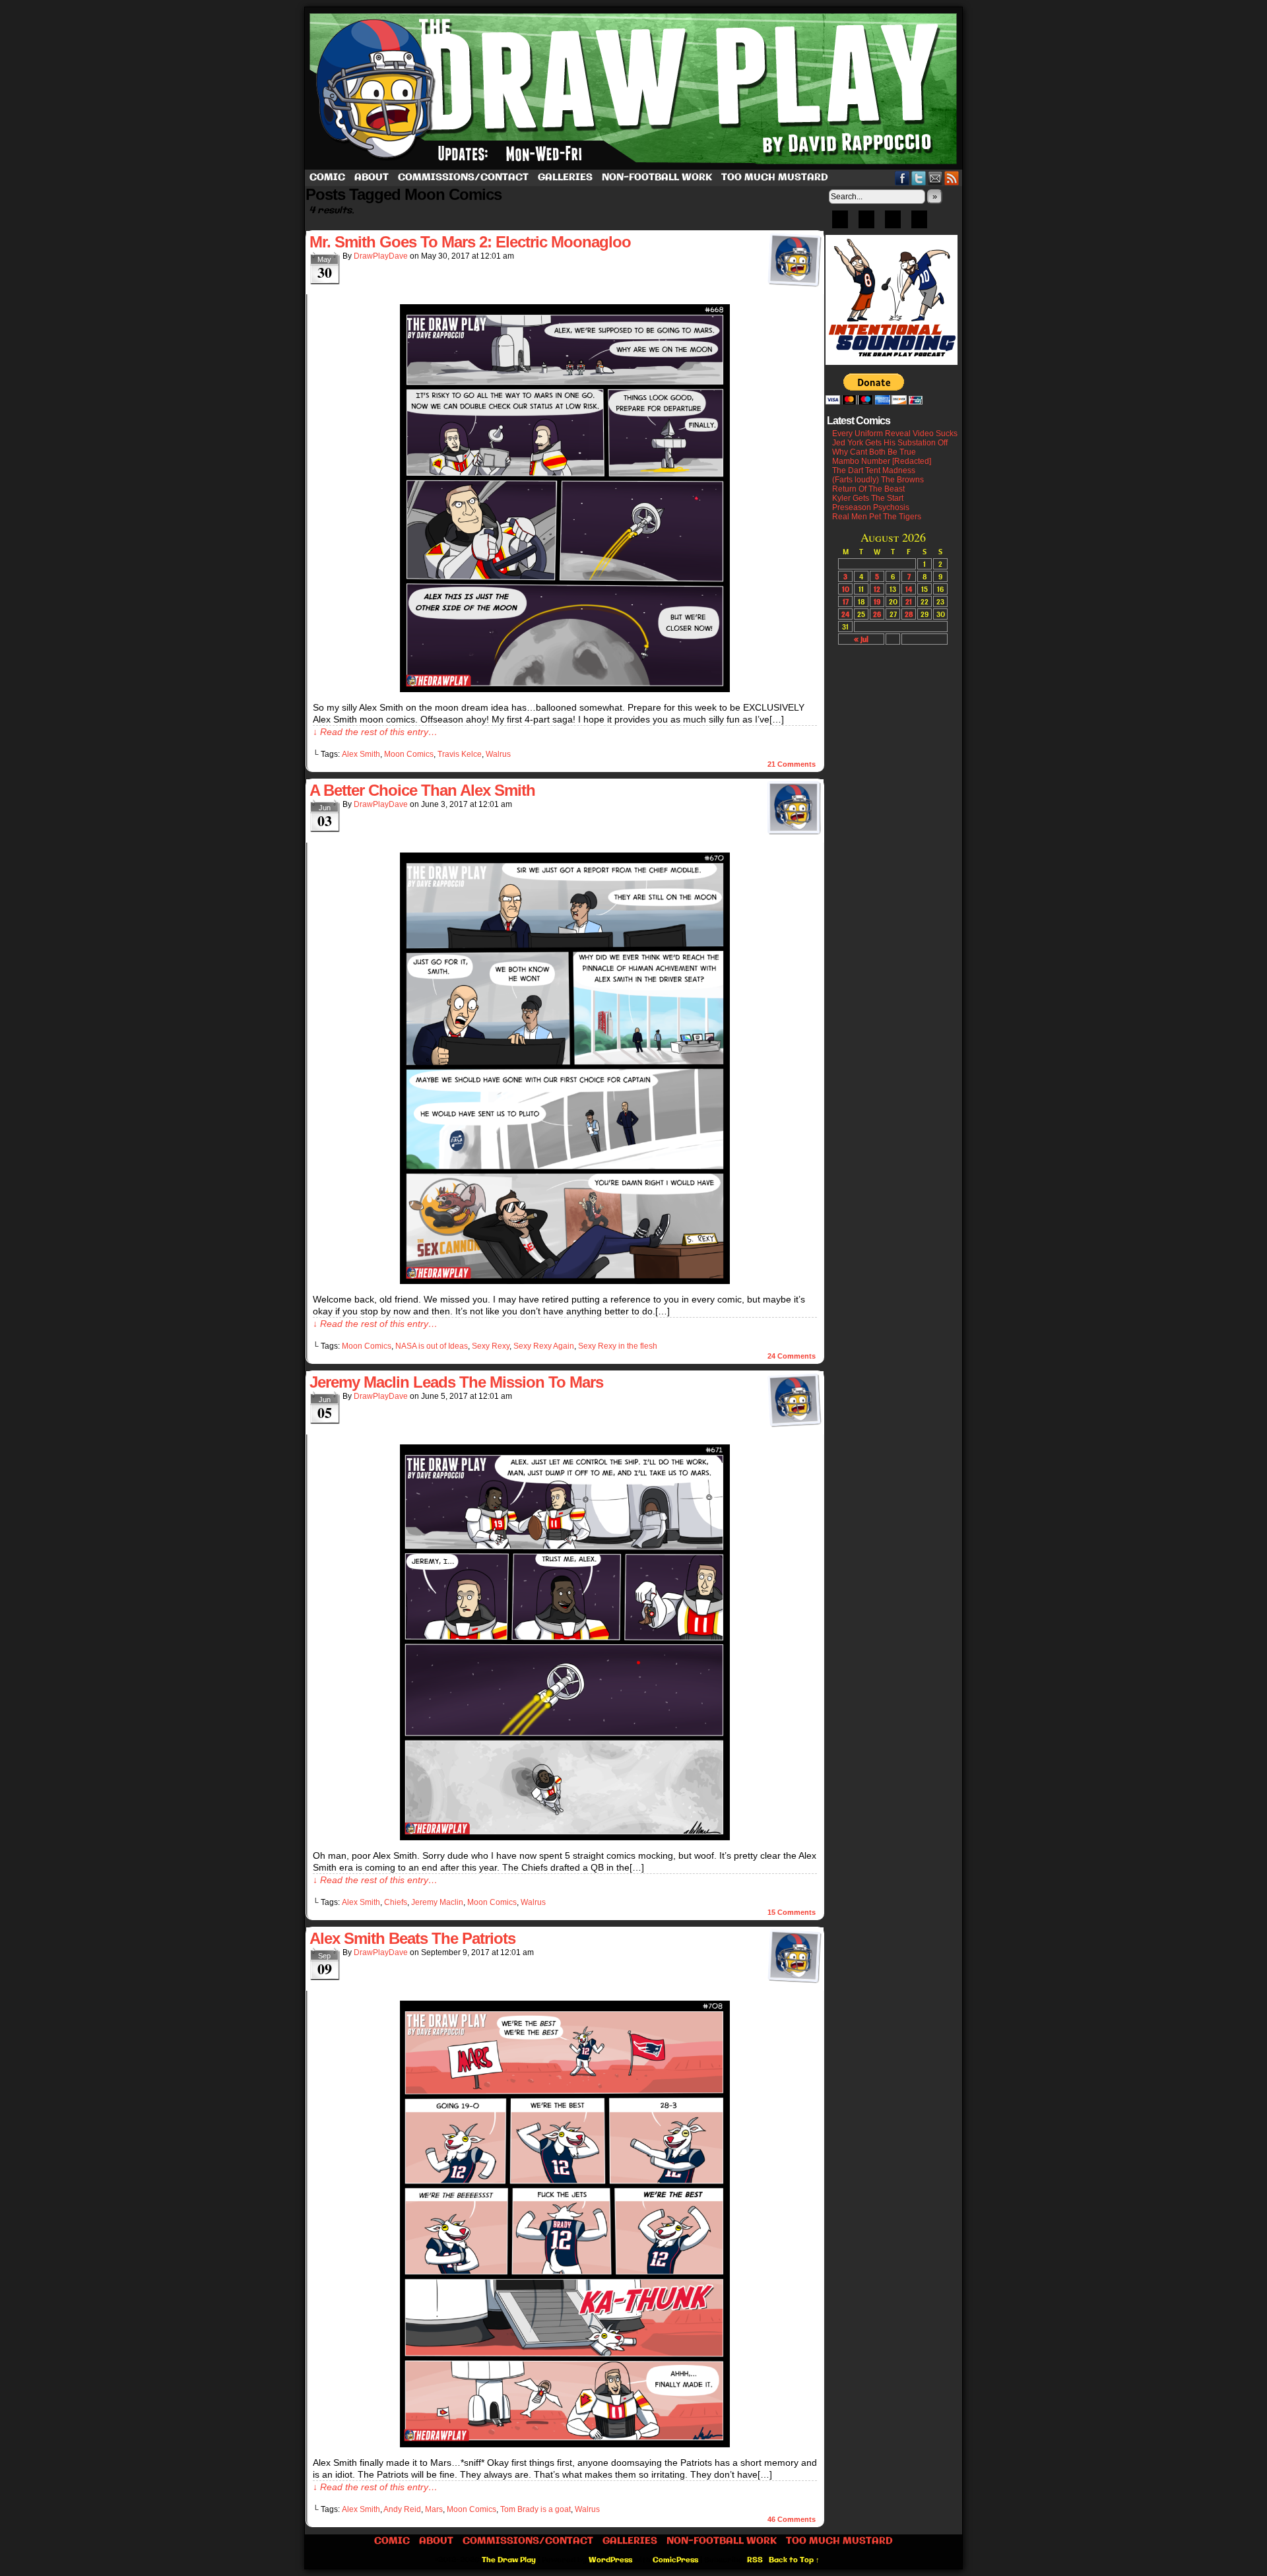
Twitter (919, 178)
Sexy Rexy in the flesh (618, 1346)
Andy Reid (402, 2509)
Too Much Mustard (775, 177)
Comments (792, 764)
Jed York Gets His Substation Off (890, 443)
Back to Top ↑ (794, 2560)
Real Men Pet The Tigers (877, 517)
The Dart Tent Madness (874, 470)
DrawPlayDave (381, 256)
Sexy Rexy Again (544, 1346)
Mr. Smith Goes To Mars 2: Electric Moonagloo (470, 242)
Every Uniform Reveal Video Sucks (895, 434)
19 (877, 601)
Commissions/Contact (463, 177)
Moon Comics (409, 754)
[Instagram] (919, 224)
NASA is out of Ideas (432, 1346)
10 (846, 589)
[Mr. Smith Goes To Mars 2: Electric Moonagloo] (565, 689)
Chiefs (396, 1902)
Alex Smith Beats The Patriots (412, 1938)
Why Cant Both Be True (874, 452)
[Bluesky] (840, 224)
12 (877, 589)
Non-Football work (657, 177)
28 (909, 614)
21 (909, 601)
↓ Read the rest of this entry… (375, 732)
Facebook (902, 178)
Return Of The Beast (868, 489)
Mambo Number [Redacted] (882, 461)
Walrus (498, 754)
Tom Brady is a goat (536, 2509)
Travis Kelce (460, 754)
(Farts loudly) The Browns (878, 480)
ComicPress (675, 2560)
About (372, 177)
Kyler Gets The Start (868, 498)
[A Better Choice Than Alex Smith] (565, 1281)
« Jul (861, 639)
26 (877, 614)
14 (909, 589)
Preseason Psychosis (871, 507)
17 (846, 601)
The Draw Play (635, 88)
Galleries (565, 177)
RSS (952, 178)
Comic (327, 177)
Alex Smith (361, 754)
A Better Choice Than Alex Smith (422, 790)
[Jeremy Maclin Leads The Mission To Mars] (565, 1837)
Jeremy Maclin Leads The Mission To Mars (456, 1382)
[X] (893, 224)
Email (935, 178)
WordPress (610, 2560)
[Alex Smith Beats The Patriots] (565, 2444)
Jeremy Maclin (437, 1902)
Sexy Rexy (491, 1346)
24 (845, 614)
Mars (434, 2509)
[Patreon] (866, 224)
